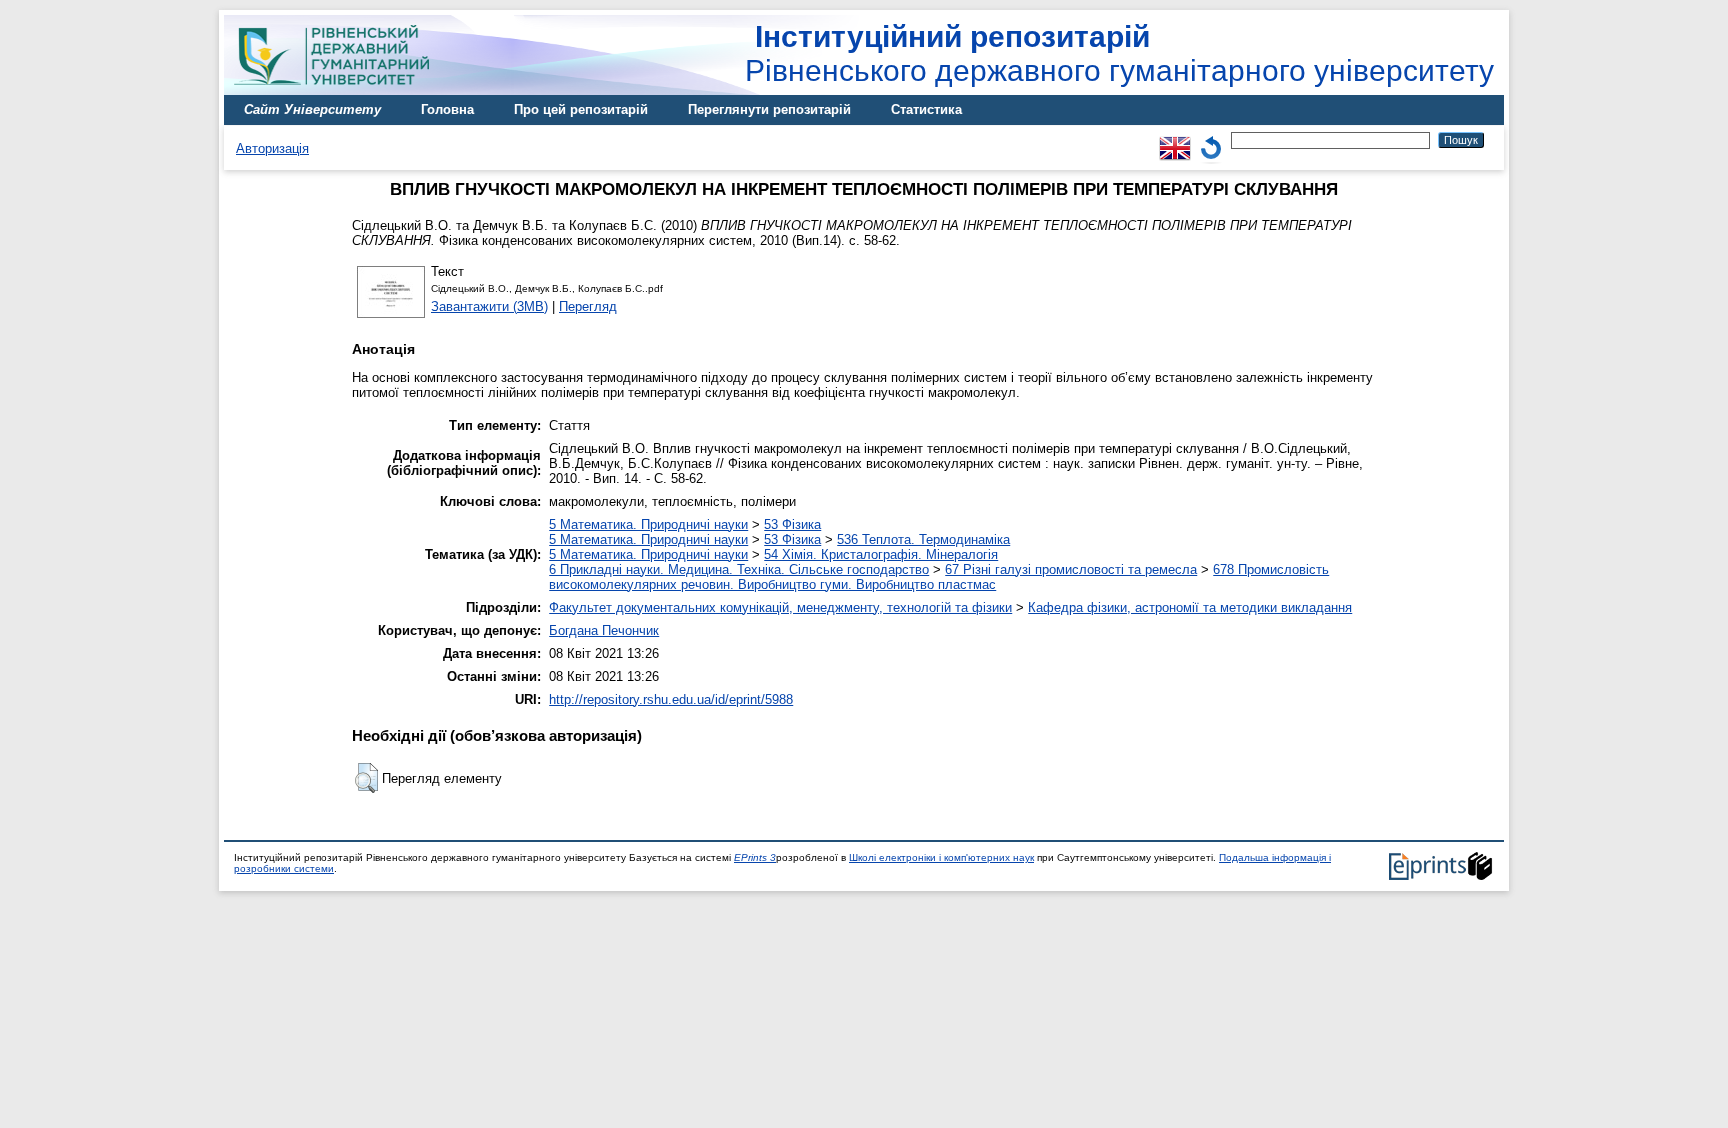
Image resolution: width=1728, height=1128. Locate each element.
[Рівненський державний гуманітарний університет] (339, 90)
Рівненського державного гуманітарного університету (1119, 53)
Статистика (926, 109)
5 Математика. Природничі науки (648, 524)
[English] (1175, 139)
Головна (447, 109)
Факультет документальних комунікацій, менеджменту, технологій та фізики (780, 607)
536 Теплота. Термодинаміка (923, 539)
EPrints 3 (755, 857)
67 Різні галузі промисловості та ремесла (1071, 569)
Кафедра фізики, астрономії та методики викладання (1190, 607)
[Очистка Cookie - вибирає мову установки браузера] (1211, 139)
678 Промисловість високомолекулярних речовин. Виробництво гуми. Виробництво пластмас (939, 577)
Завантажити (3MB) (489, 306)
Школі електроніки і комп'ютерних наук (941, 857)
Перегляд (588, 306)
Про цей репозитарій (581, 109)
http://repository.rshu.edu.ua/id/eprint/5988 (671, 699)
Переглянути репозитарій (769, 109)
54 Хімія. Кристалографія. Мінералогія (881, 554)
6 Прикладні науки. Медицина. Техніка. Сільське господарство (739, 569)
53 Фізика (792, 524)
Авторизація (272, 148)
